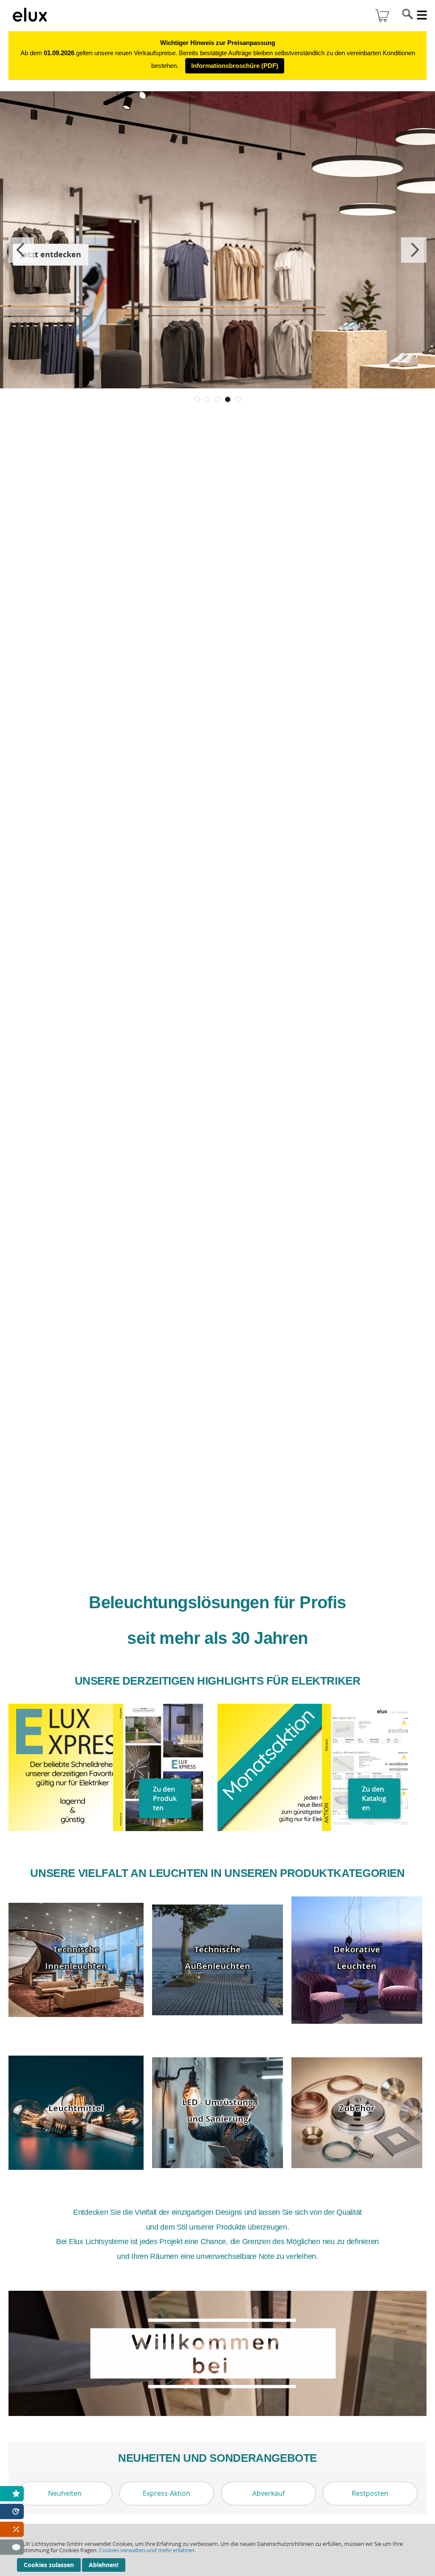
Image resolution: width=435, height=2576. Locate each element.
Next (414, 250)
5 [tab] (238, 399)
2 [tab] (207, 399)
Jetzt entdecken (51, 254)
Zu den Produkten (165, 1798)
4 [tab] (228, 399)
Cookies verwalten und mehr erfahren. (147, 2550)
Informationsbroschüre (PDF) (235, 66)
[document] (217, 2550)
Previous (21, 250)
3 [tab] (217, 399)
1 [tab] (197, 399)
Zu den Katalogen (374, 1798)
